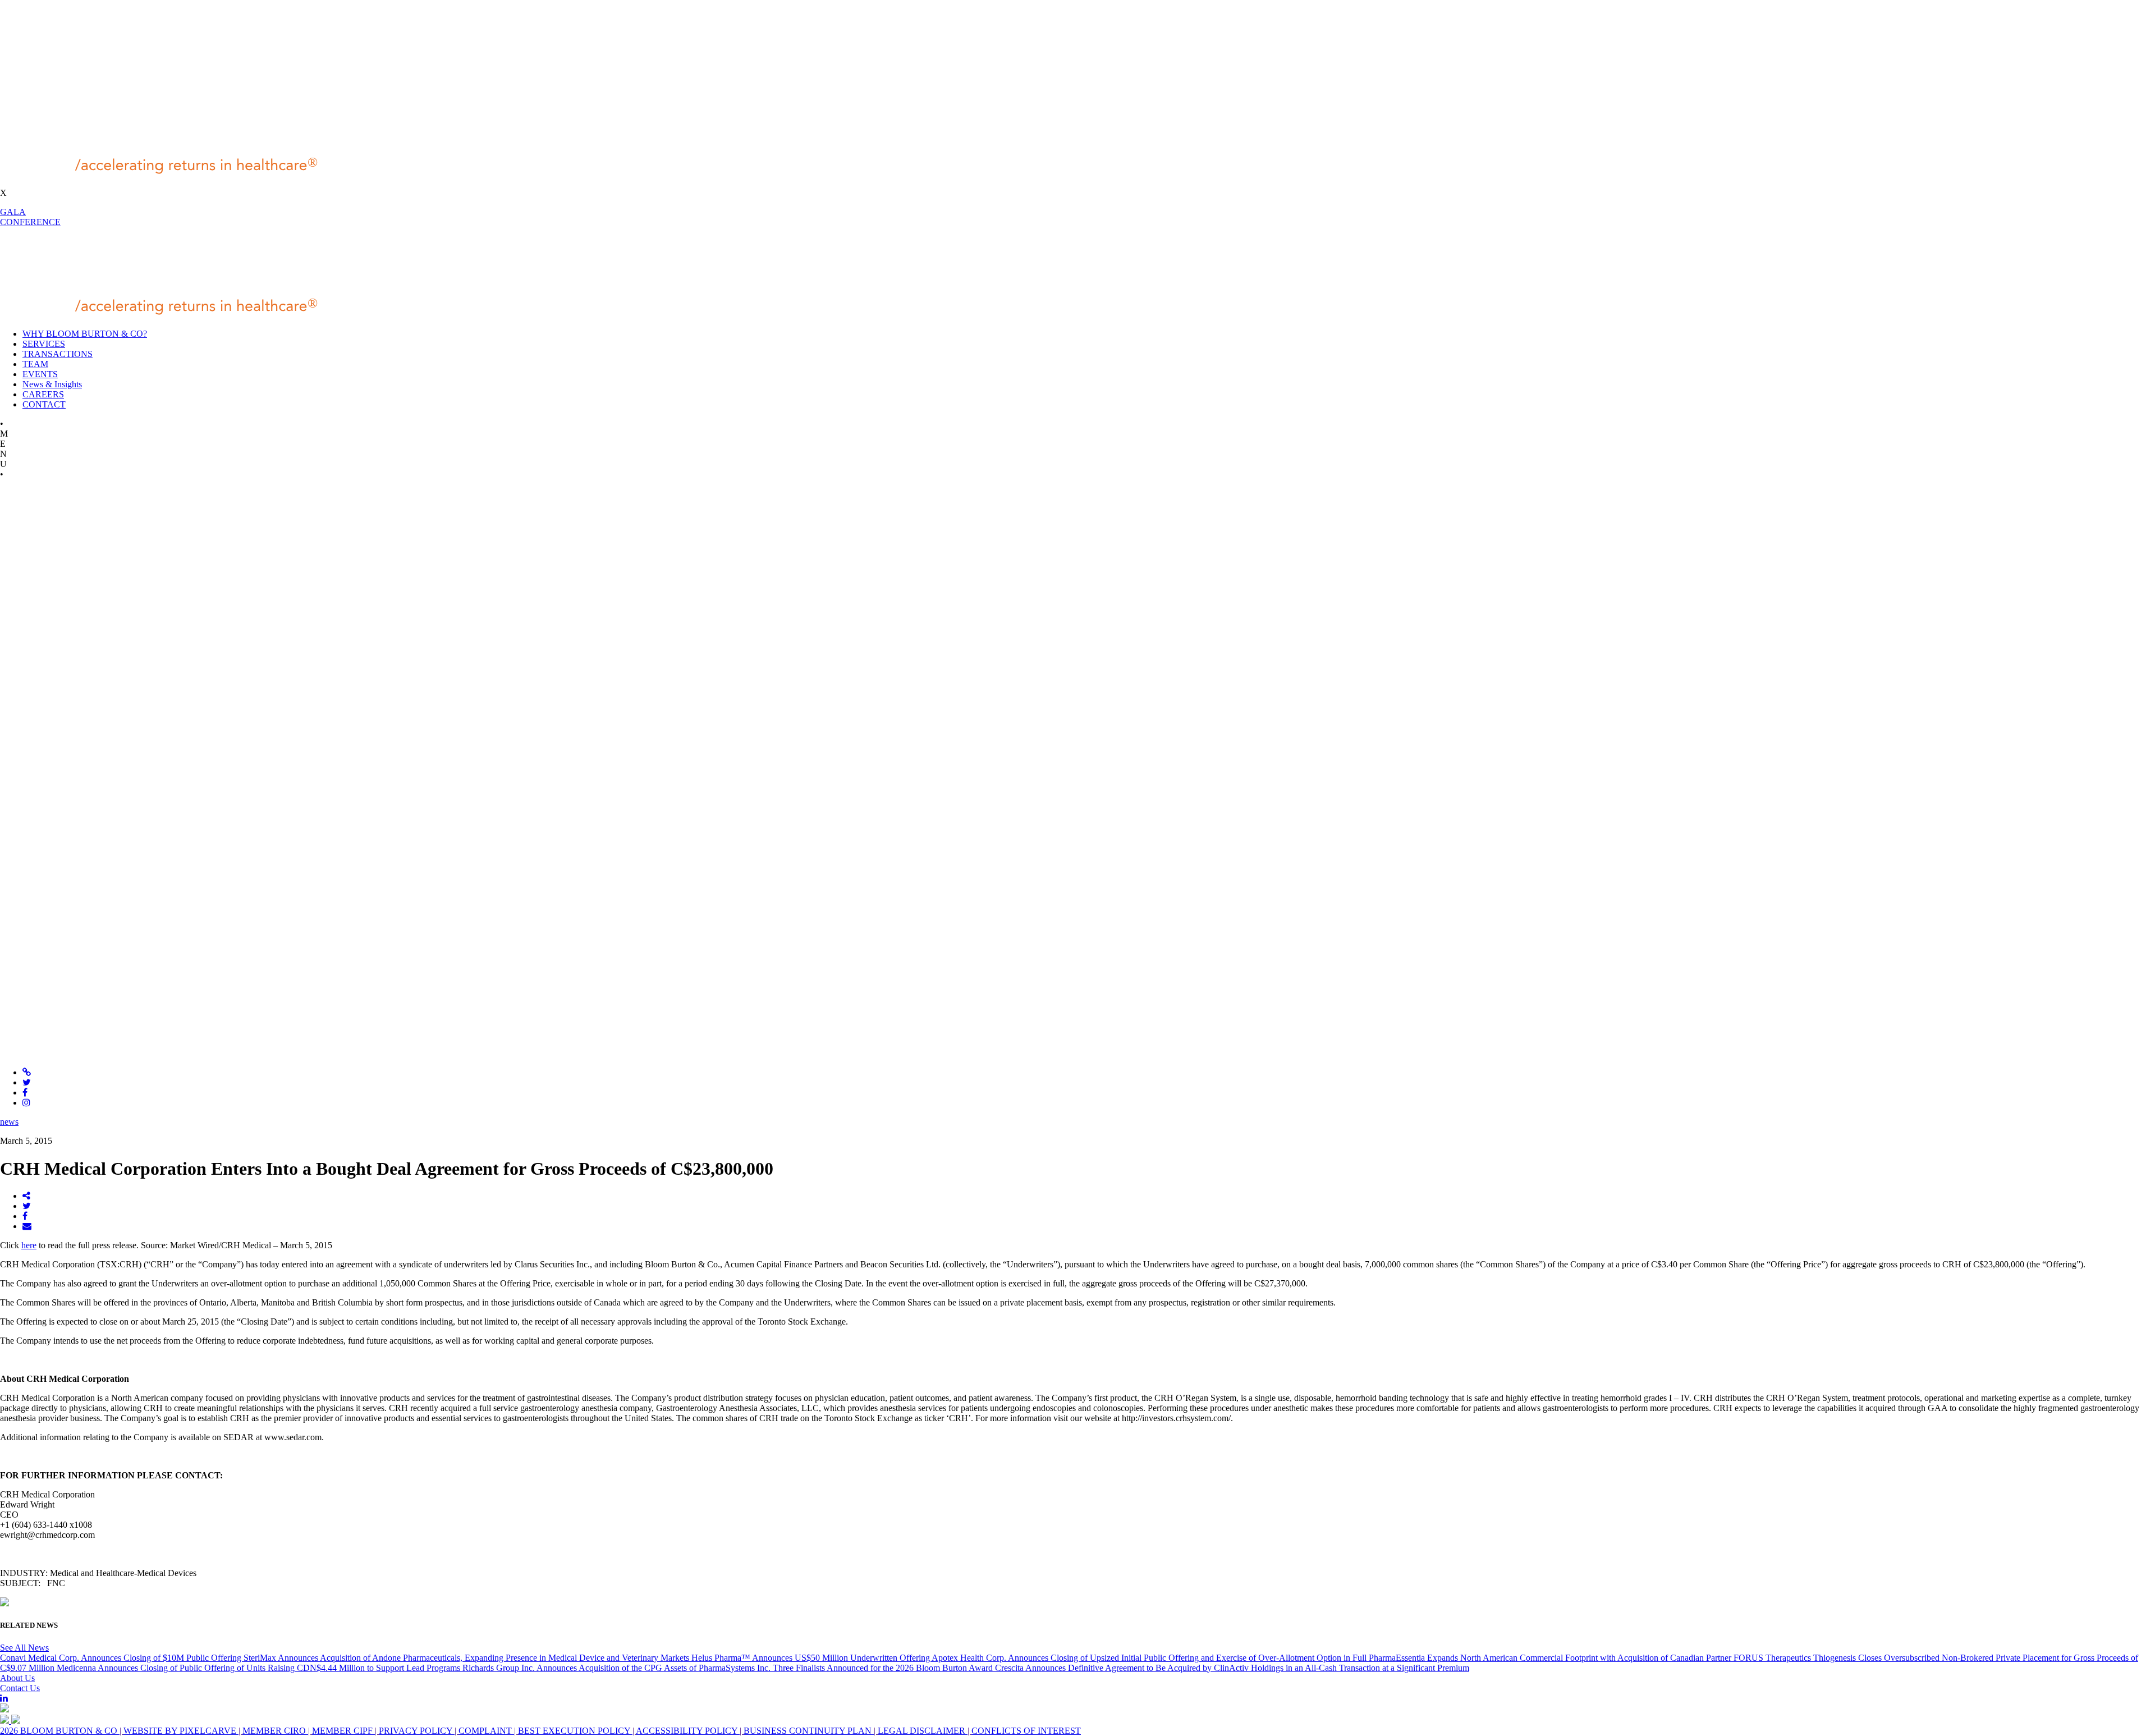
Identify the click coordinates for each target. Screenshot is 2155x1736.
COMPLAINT (486, 1731)
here (29, 1245)
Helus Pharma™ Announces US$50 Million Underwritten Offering (811, 1658)
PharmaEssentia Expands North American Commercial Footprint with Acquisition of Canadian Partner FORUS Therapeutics (1591, 1658)
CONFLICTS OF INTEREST (1026, 1731)
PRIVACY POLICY (417, 1731)
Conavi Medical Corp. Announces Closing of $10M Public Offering (122, 1658)
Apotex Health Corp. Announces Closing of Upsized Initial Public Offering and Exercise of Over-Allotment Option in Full (1150, 1658)
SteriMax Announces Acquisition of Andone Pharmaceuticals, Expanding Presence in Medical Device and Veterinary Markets (467, 1658)
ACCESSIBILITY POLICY (688, 1731)
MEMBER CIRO (275, 1731)
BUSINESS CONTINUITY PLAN (809, 1731)
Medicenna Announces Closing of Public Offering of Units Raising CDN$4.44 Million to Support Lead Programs (260, 1668)
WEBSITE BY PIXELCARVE (181, 1731)
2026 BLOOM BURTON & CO (60, 1731)
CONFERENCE (30, 222)
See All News (24, 1648)
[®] (172, 174)
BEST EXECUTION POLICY (575, 1731)
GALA (13, 212)
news (9, 1122)
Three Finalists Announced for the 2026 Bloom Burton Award (884, 1668)
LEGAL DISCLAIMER (923, 1731)
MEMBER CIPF (343, 1731)
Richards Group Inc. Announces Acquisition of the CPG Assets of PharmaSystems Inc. (618, 1668)
